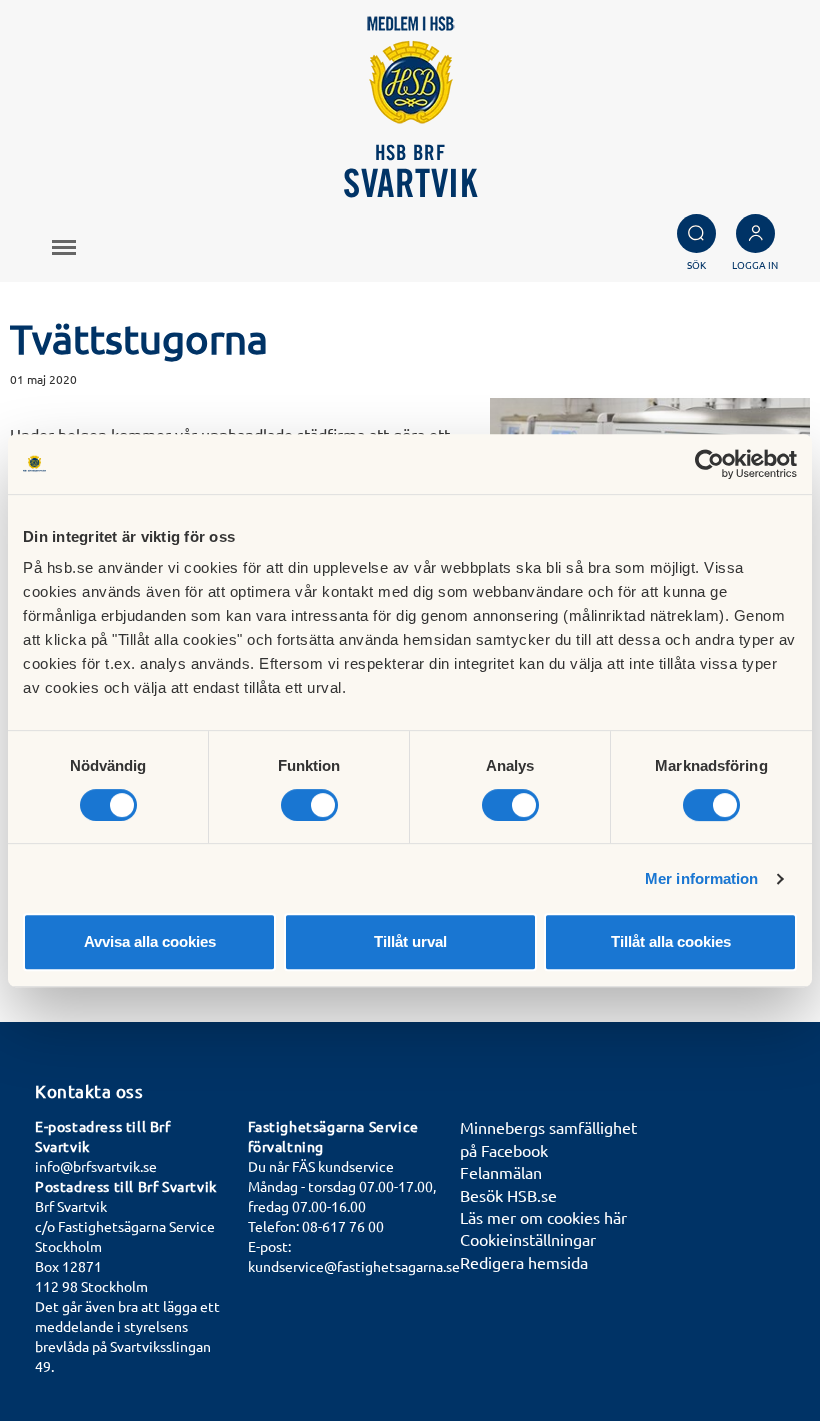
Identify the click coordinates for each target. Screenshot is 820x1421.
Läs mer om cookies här (543, 1217)
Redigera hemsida (524, 1262)
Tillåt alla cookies (671, 941)
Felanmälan (501, 1172)
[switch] (309, 805)
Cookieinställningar (528, 1239)
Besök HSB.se (508, 1195)
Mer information (702, 878)
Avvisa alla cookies (150, 941)
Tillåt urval (410, 941)
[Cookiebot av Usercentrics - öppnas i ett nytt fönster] (709, 464)
